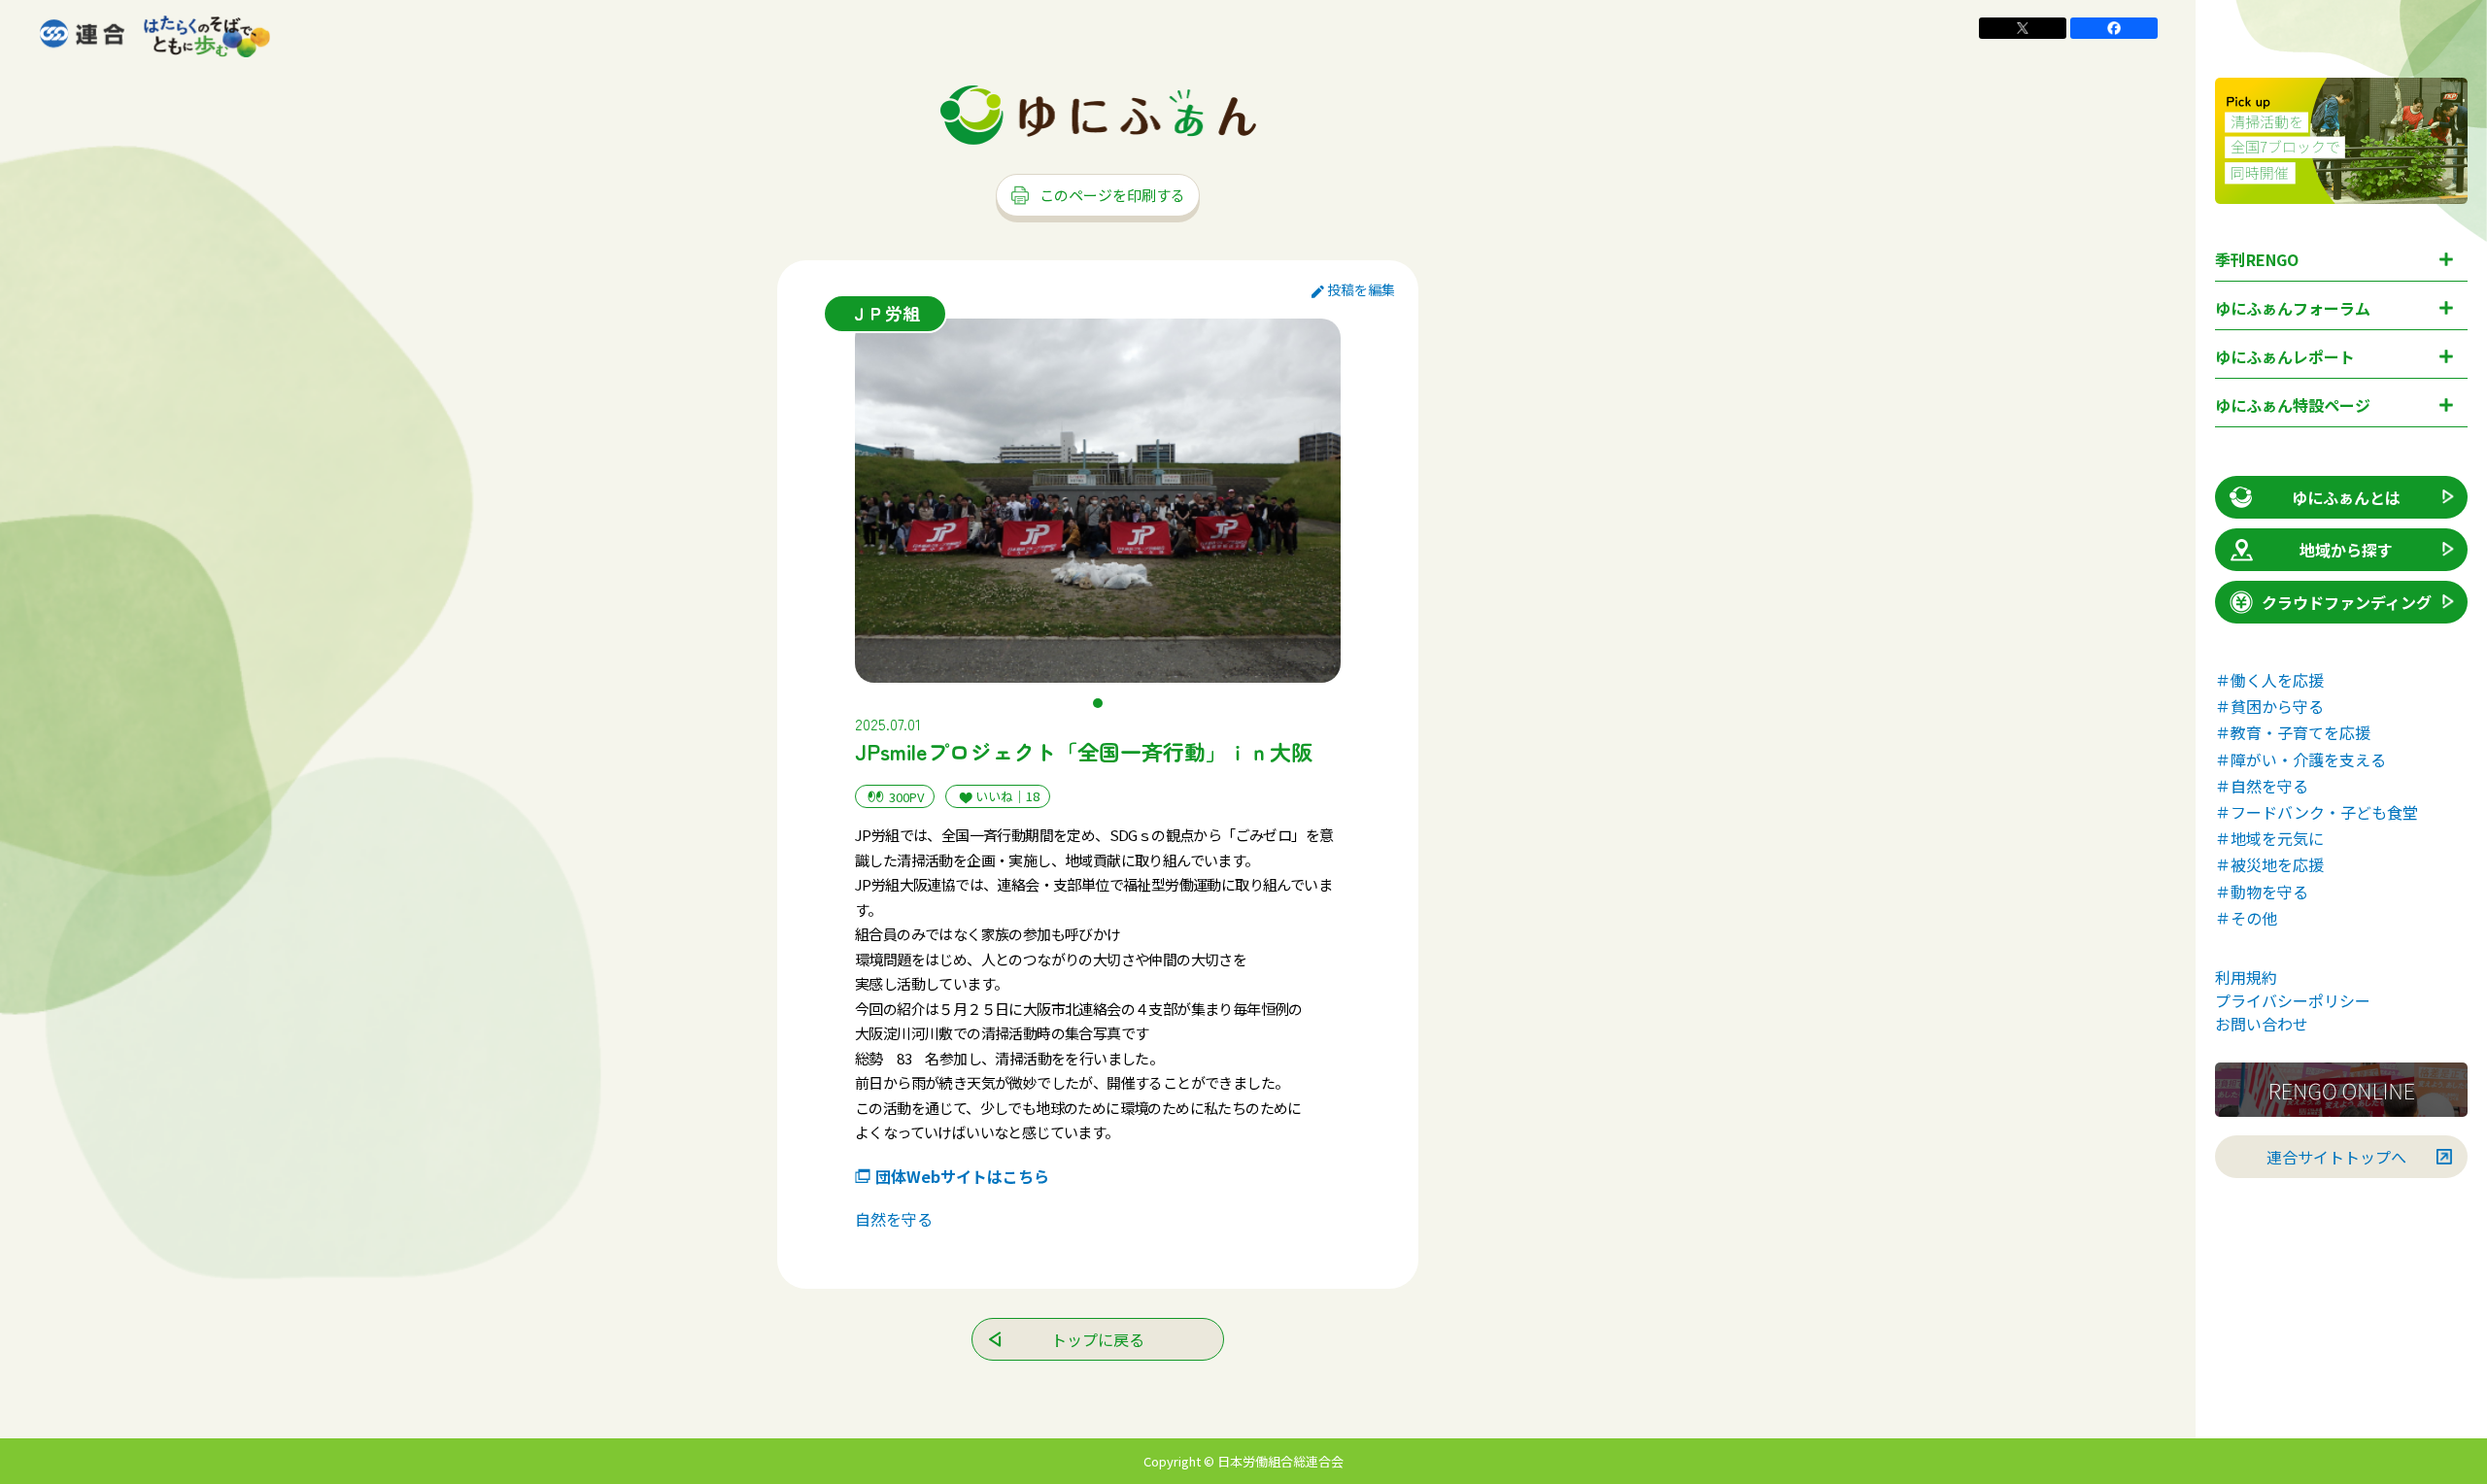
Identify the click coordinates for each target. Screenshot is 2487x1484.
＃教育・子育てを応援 (2293, 732)
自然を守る (894, 1219)
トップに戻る (1098, 1339)
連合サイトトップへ (2336, 1157)
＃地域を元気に (2269, 838)
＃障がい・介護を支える (2300, 759)
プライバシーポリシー (2293, 1000)
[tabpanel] (1098, 501)
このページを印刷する (1112, 195)
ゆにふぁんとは (2346, 497)
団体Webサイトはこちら (962, 1176)
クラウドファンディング (2347, 602)
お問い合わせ (2262, 1024)
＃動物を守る (2262, 892)
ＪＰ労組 (885, 313)
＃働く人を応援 (2269, 680)
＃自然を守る (2262, 786)
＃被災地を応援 (2269, 864)
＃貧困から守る (2269, 706)
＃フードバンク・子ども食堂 (2317, 812)
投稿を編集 (1361, 289)
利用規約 (2246, 977)
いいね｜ (1007, 796)
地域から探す (2346, 550)
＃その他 (2246, 918)
